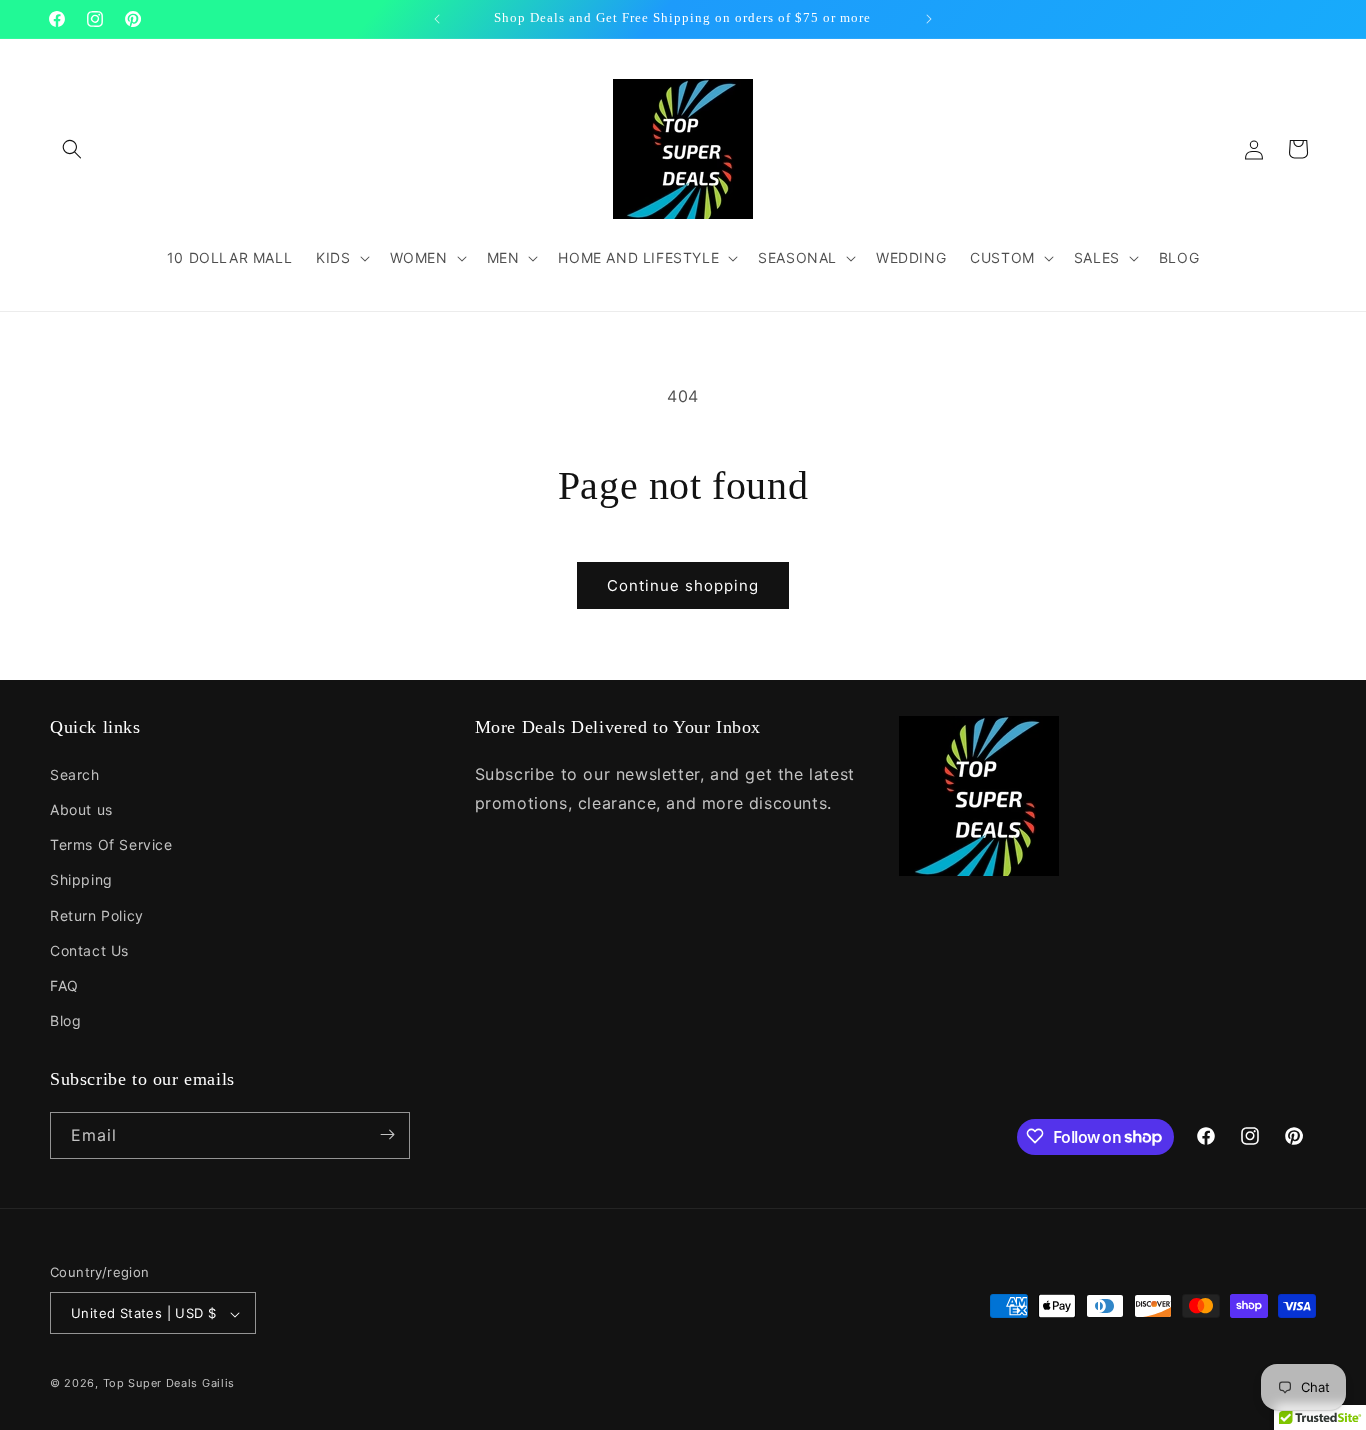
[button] (72, 149)
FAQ (64, 984)
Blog (65, 1020)
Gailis (218, 1384)
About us (81, 808)
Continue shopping (683, 585)
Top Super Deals (151, 1384)
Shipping (81, 879)
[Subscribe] (387, 1134)
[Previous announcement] (437, 19)
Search (75, 773)
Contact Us (89, 949)
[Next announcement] (929, 19)
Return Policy (97, 914)
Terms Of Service (111, 844)
